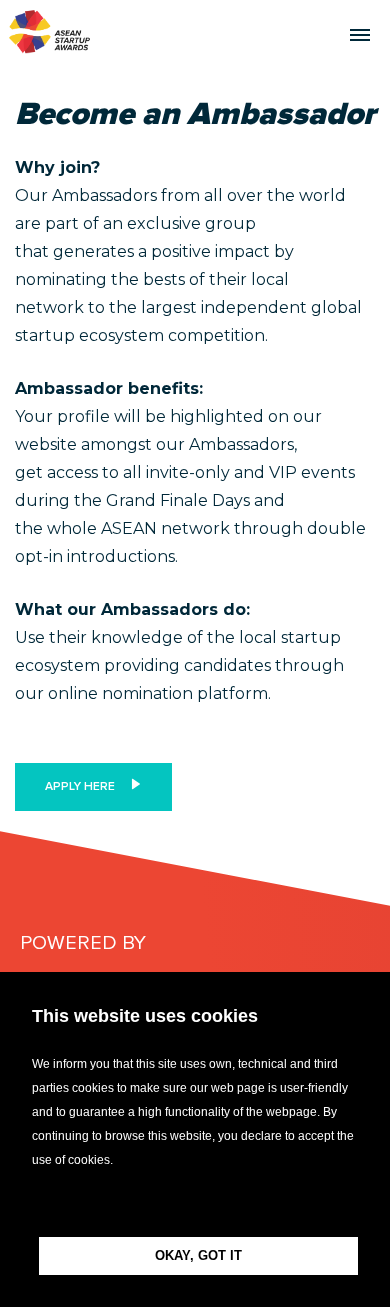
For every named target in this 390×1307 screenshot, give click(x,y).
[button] (195, 1204)
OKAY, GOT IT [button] (198, 1255)
